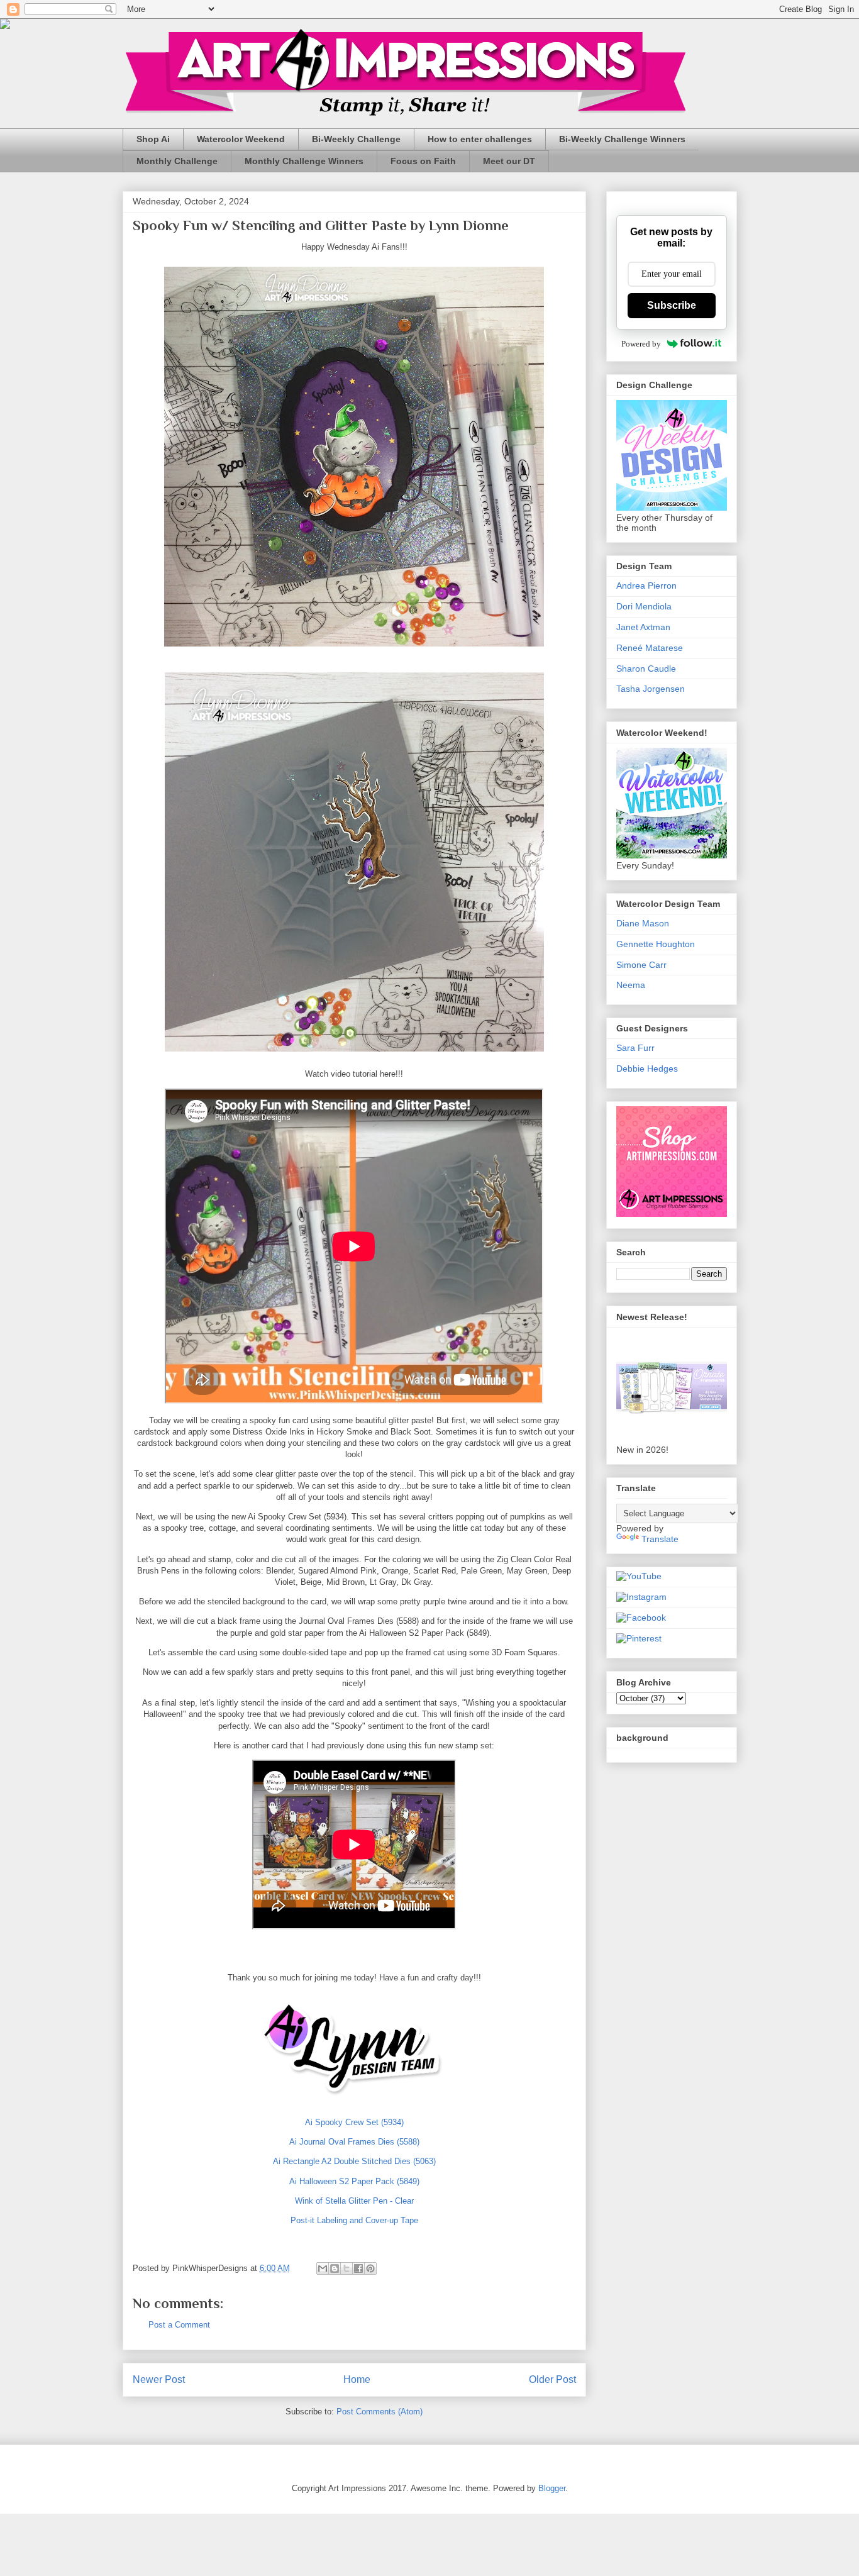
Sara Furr (635, 1048)
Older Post (552, 2379)
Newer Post (159, 2379)
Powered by (641, 344)
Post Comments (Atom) (380, 2412)
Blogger (552, 2488)
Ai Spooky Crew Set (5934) (354, 2122)
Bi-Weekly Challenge (356, 139)
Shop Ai (153, 139)
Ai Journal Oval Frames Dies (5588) (354, 2142)
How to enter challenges (480, 139)
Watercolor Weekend (241, 139)
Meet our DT (509, 161)
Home (357, 2379)
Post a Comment (179, 2325)
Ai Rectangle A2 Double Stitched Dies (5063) (354, 2161)
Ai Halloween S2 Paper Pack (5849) (354, 2181)
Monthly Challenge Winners (304, 161)
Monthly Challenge (177, 161)
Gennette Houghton (656, 944)
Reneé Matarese (650, 648)
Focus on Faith (423, 161)
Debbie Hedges (647, 1069)
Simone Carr (641, 965)
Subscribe (672, 305)
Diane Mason (643, 923)
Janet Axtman (643, 627)
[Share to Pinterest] (370, 2268)
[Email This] (323, 2268)
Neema (631, 985)
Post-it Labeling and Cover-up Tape (354, 2220)
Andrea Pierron (646, 586)
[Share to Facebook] (358, 2268)
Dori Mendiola (644, 606)
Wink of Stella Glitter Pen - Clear (354, 2201)
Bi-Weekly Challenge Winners (622, 139)
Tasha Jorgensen (651, 689)
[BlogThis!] (335, 2268)
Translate (660, 1539)
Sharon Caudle (646, 669)
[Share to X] (346, 2268)
